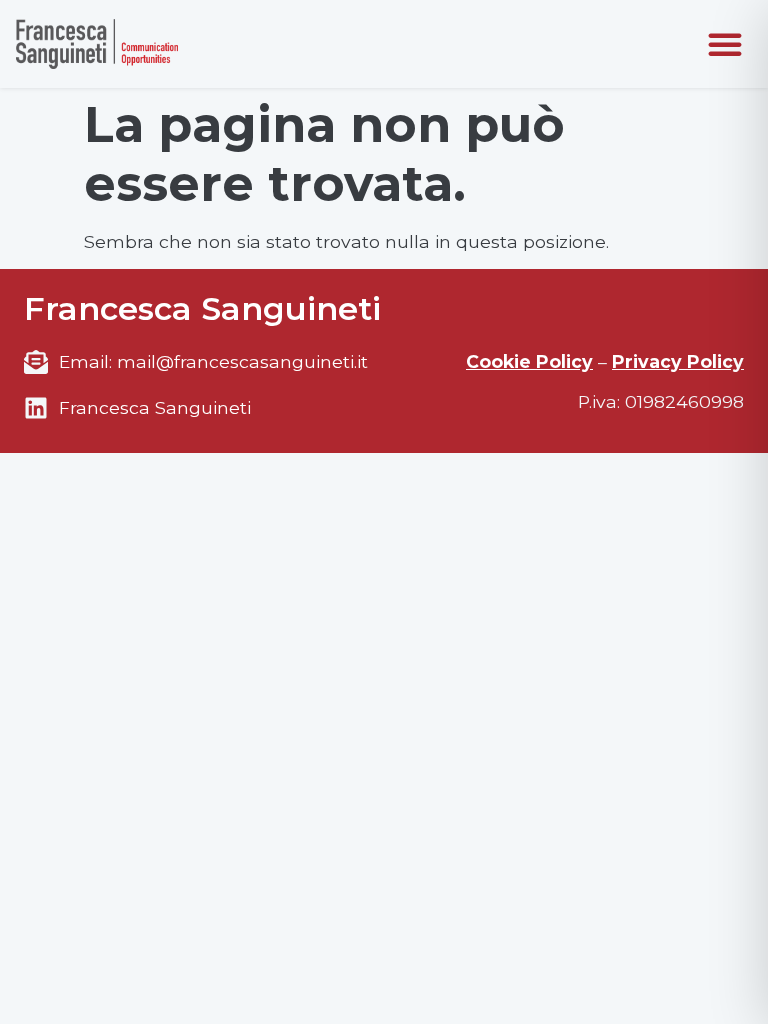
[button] (725, 44)
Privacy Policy (678, 361)
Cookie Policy (529, 361)
